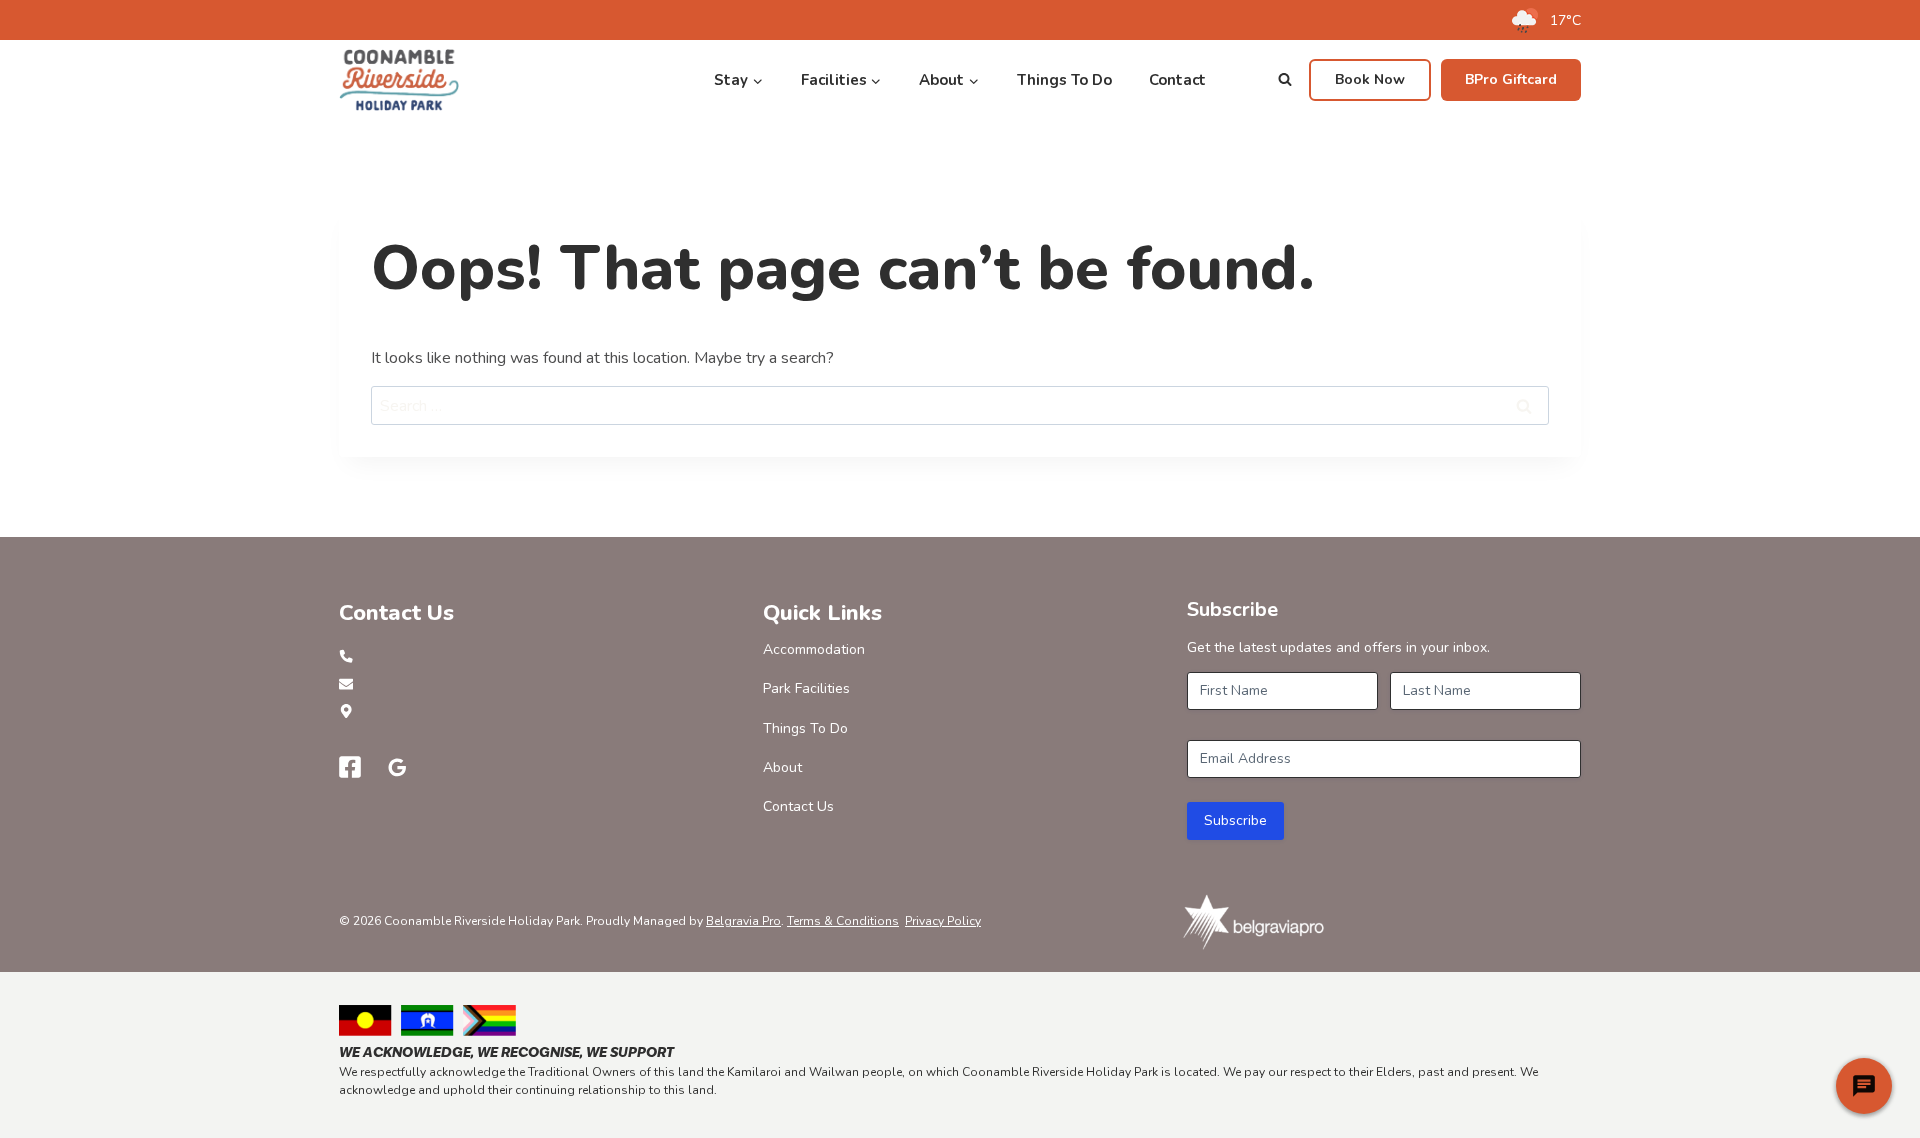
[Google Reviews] (398, 767)
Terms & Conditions (843, 921)
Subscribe (1235, 820)
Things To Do (1064, 80)
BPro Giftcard (1511, 79)
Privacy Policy (943, 921)
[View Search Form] (1285, 80)
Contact (1177, 80)
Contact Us (798, 806)
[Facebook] (350, 767)
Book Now (1370, 79)
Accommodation (814, 649)
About (782, 767)
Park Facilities (806, 688)
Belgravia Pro (743, 921)
